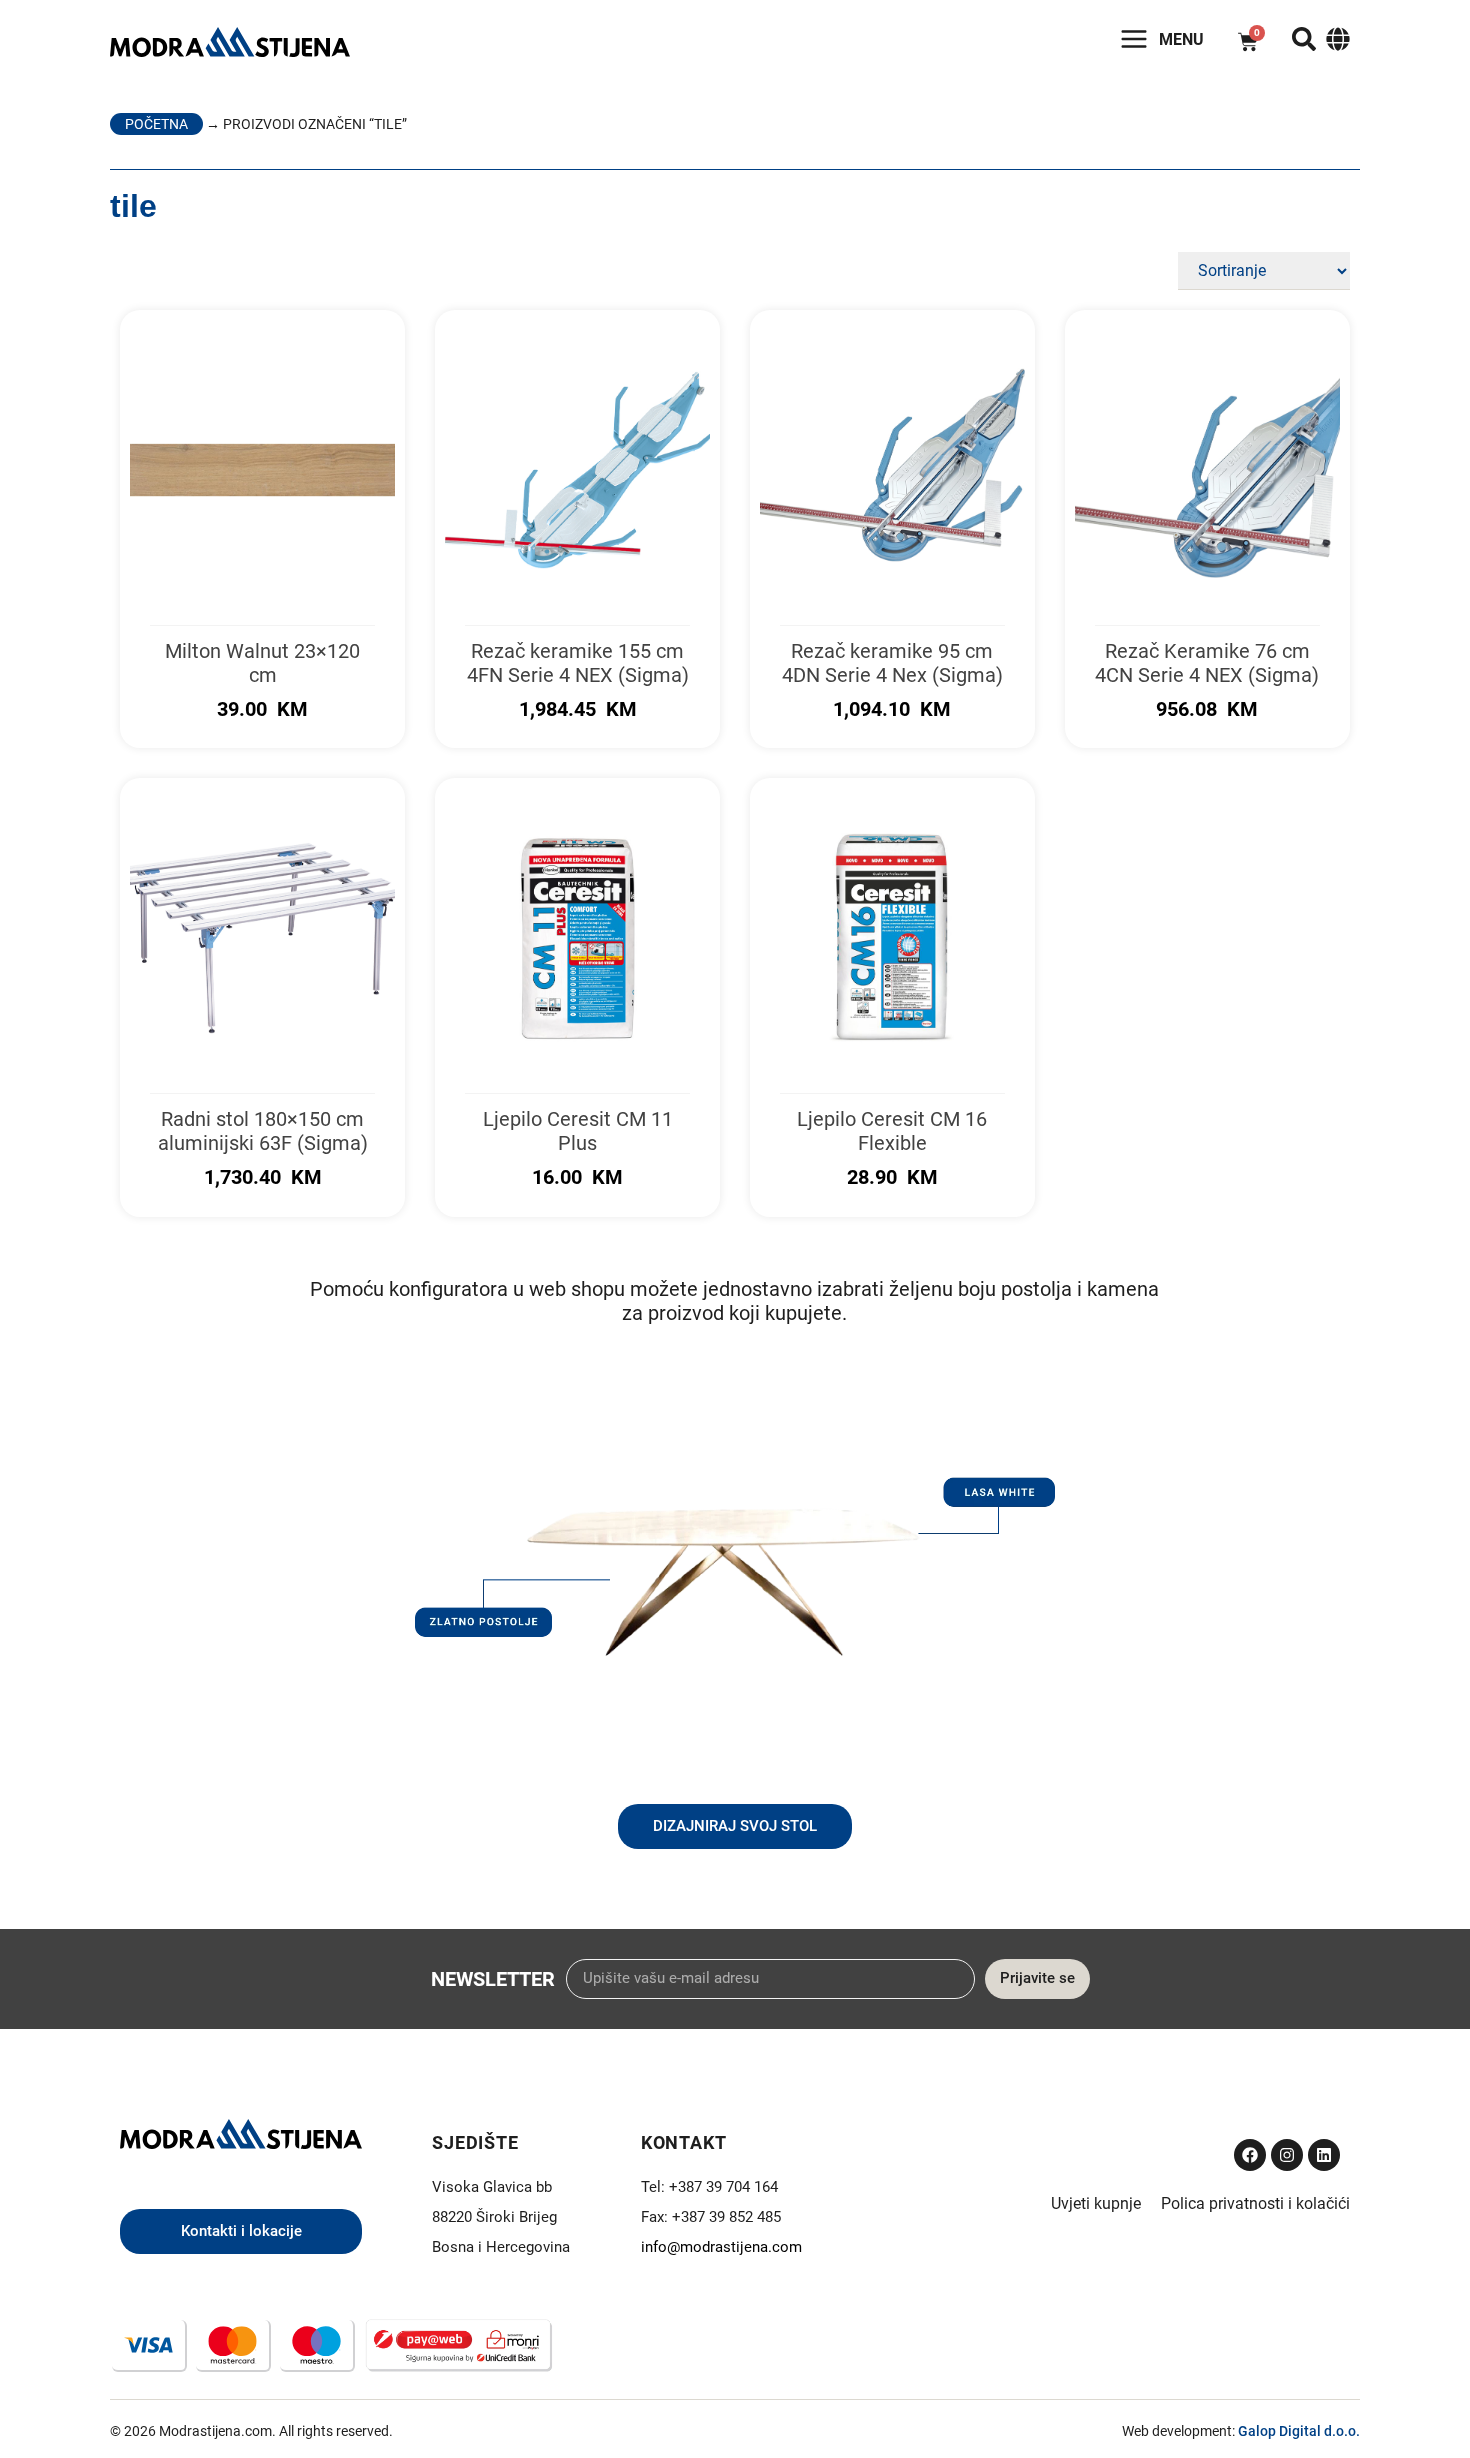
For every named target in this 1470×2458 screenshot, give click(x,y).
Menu (1181, 39)
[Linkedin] (1324, 2155)
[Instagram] (1287, 2155)
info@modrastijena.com (721, 2247)
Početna (156, 124)
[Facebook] (1250, 2155)
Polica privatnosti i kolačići (1255, 2203)
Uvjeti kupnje (1096, 2203)
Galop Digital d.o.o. (1299, 2431)
